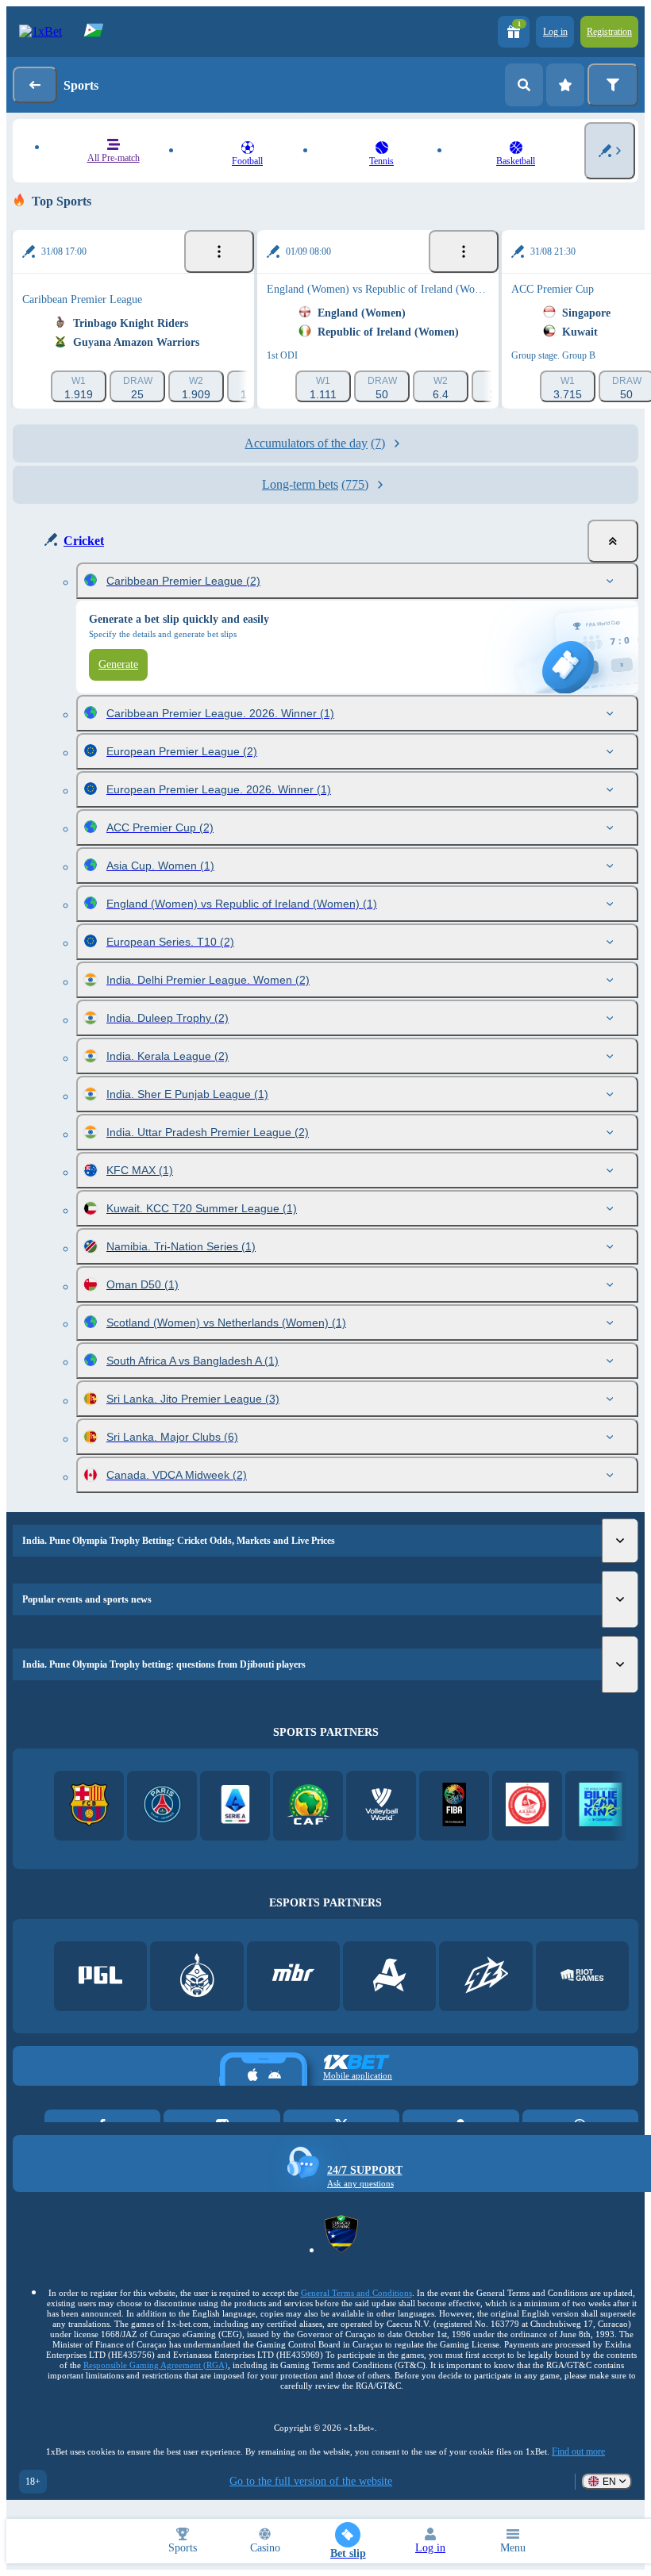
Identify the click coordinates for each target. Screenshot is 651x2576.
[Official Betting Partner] (601, 1806)
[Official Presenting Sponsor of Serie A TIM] (235, 1806)
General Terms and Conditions (356, 2293)
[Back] (35, 85)
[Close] (613, 541)
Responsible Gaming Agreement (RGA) (156, 2365)
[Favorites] (565, 85)
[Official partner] (100, 1977)
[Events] (219, 251)
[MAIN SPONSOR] (486, 1977)
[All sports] (610, 151)
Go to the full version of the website (311, 2481)
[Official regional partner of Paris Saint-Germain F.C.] (162, 1806)
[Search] (524, 85)
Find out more (578, 2451)
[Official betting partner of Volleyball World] (381, 1806)
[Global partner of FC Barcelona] (89, 1806)
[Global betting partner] (455, 1806)
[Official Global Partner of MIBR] (293, 1977)
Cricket (84, 541)
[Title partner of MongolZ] (197, 1977)
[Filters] (613, 85)
